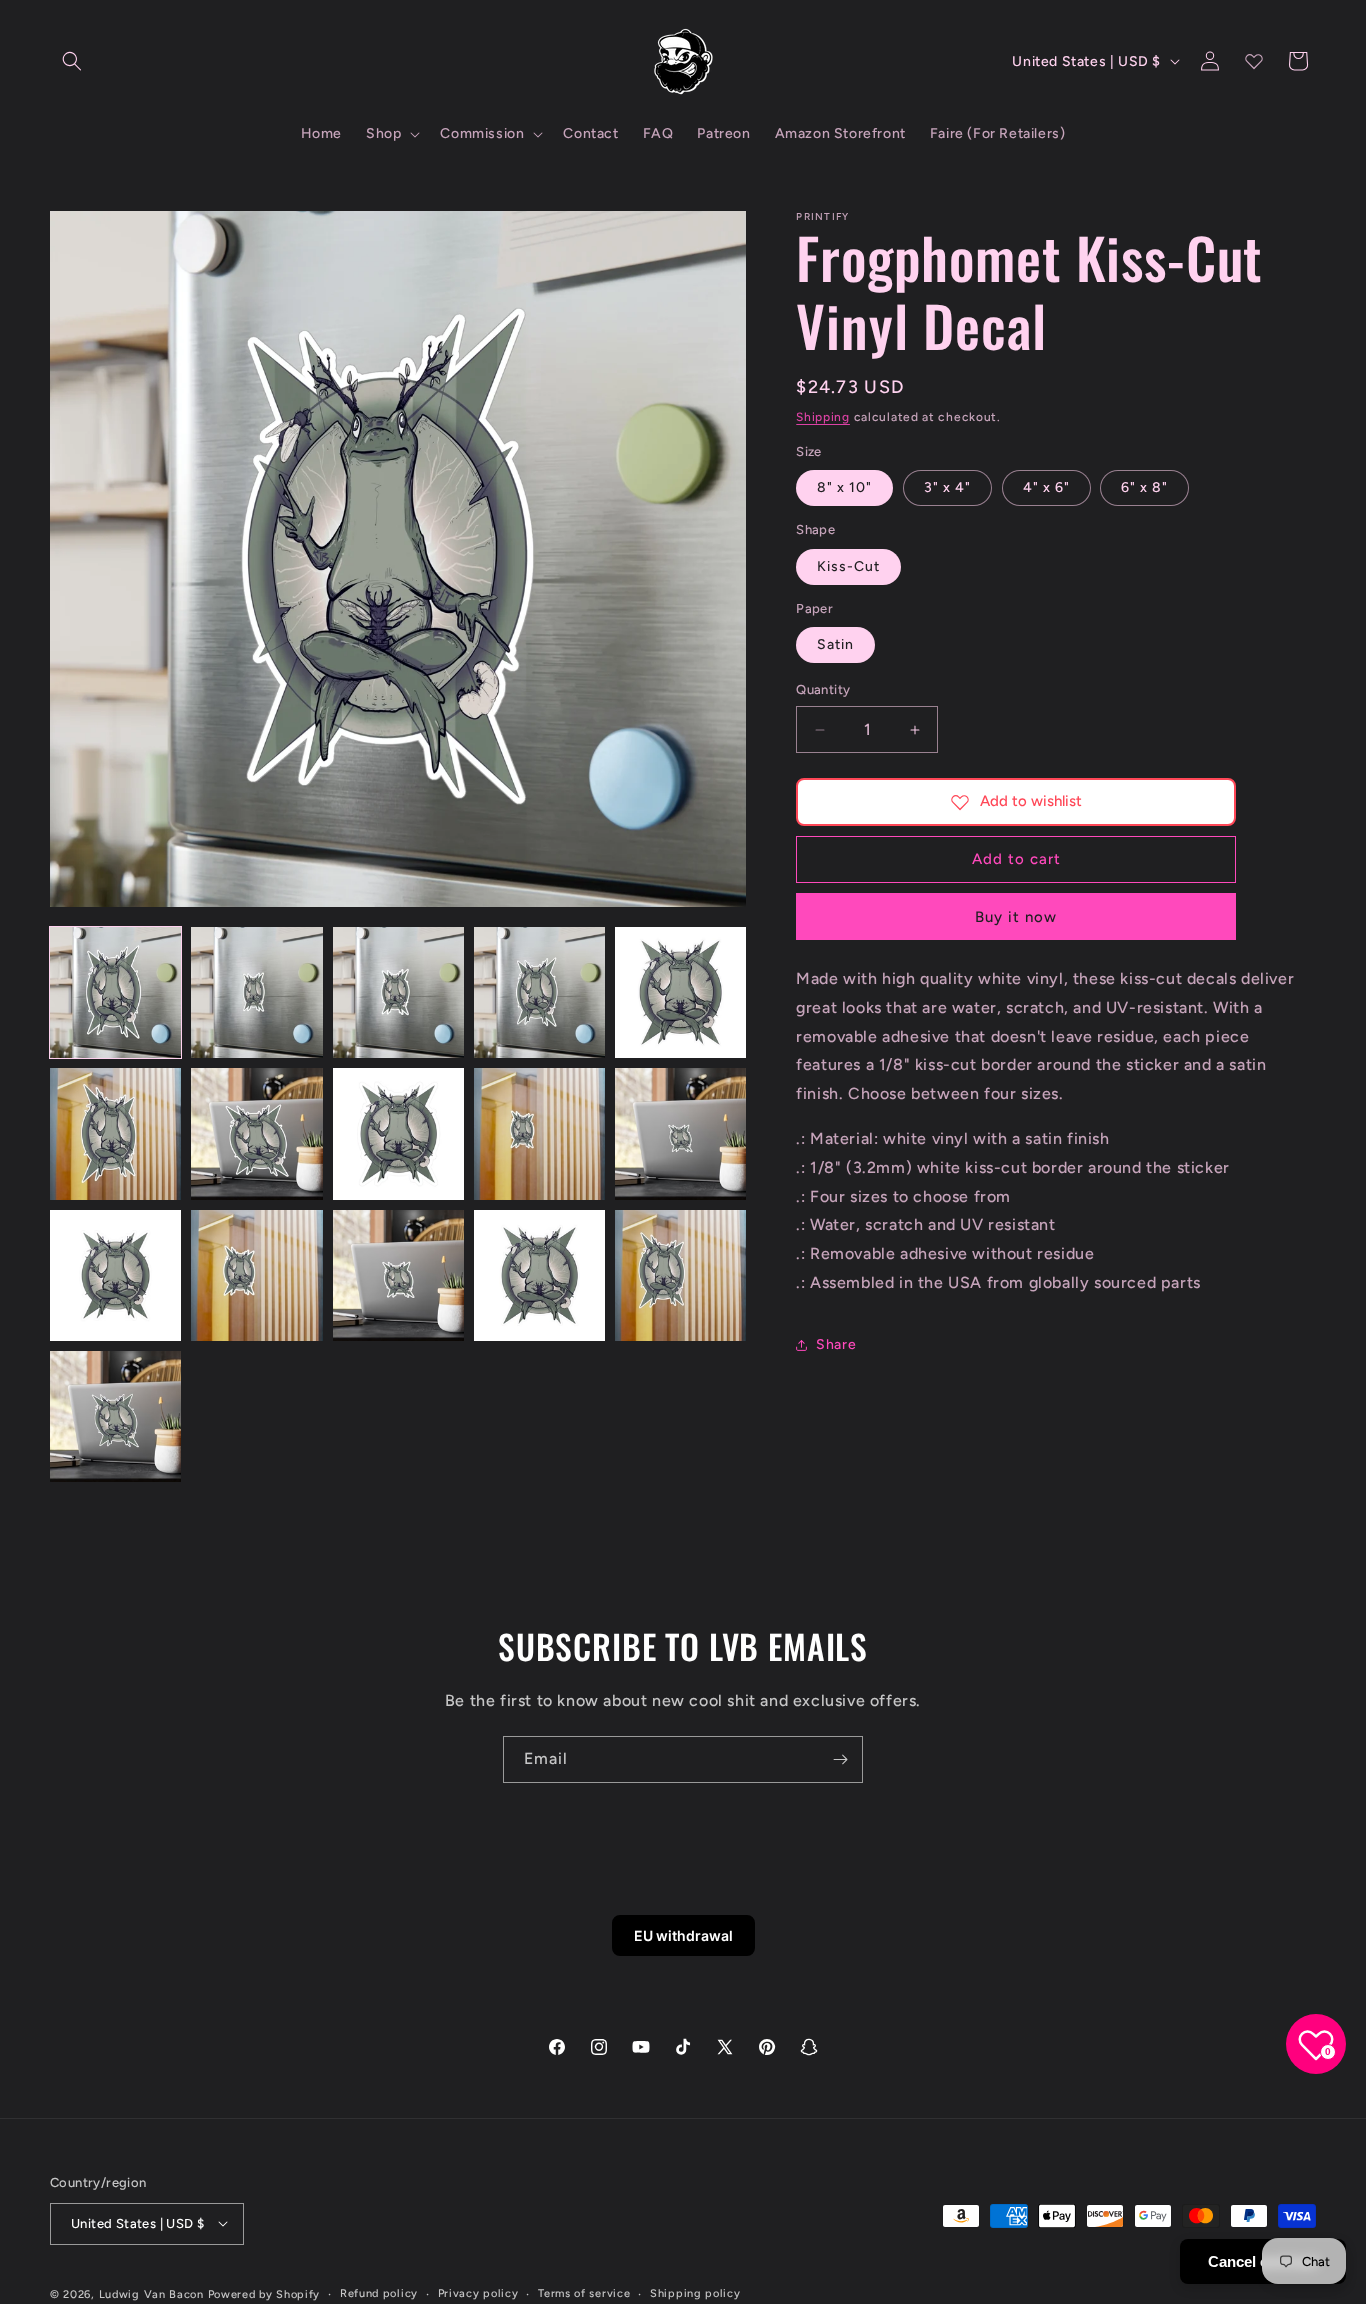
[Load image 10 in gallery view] (680, 1133)
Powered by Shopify (264, 2293)
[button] (72, 61)
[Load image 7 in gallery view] (256, 1133)
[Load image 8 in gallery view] (398, 1133)
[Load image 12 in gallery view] (256, 1275)
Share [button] (836, 1344)
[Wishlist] (1254, 61)
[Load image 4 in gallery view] (539, 992)
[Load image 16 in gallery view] (115, 1416)
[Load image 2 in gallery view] (256, 992)
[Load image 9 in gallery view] (539, 1133)
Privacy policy (478, 2292)
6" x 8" (1144, 488)
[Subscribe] (840, 1759)
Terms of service (584, 2292)
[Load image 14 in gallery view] (539, 1275)
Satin (835, 645)
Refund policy (379, 2292)
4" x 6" (1046, 488)
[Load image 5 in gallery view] (680, 992)
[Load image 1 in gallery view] (115, 992)
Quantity (823, 690)
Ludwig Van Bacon (151, 2293)
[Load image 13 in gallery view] (398, 1275)
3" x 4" (947, 488)
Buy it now (1016, 917)
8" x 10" (844, 488)
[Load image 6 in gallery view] (115, 1133)
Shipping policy (695, 2292)
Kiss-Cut (848, 566)
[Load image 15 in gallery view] (680, 1275)
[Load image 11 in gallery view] (115, 1275)
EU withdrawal (683, 1935)
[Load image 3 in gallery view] (398, 992)
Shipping (823, 417)
